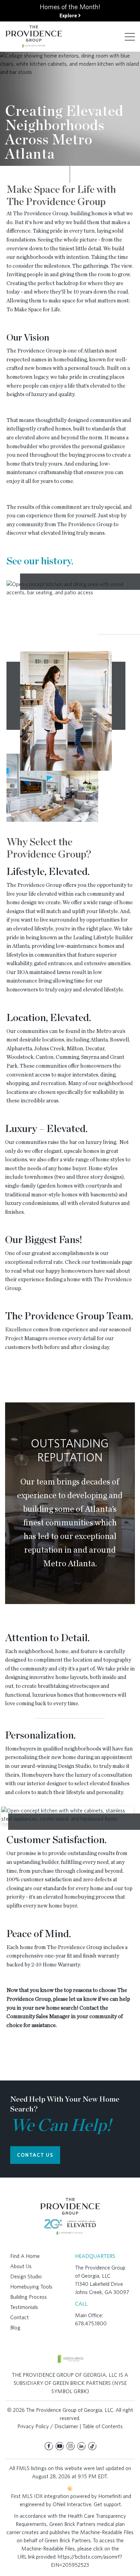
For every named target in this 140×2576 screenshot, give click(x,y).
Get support (107, 2504)
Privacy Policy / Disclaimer (48, 2426)
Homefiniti (110, 2496)
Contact (20, 2317)
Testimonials (24, 2307)
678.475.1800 (91, 2323)
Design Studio (26, 2276)
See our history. (40, 561)
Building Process (29, 2297)
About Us (21, 2266)
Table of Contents (103, 2426)
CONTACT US (35, 2155)
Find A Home (25, 2256)
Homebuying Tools (31, 2287)
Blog (15, 2328)
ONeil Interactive (72, 2504)
